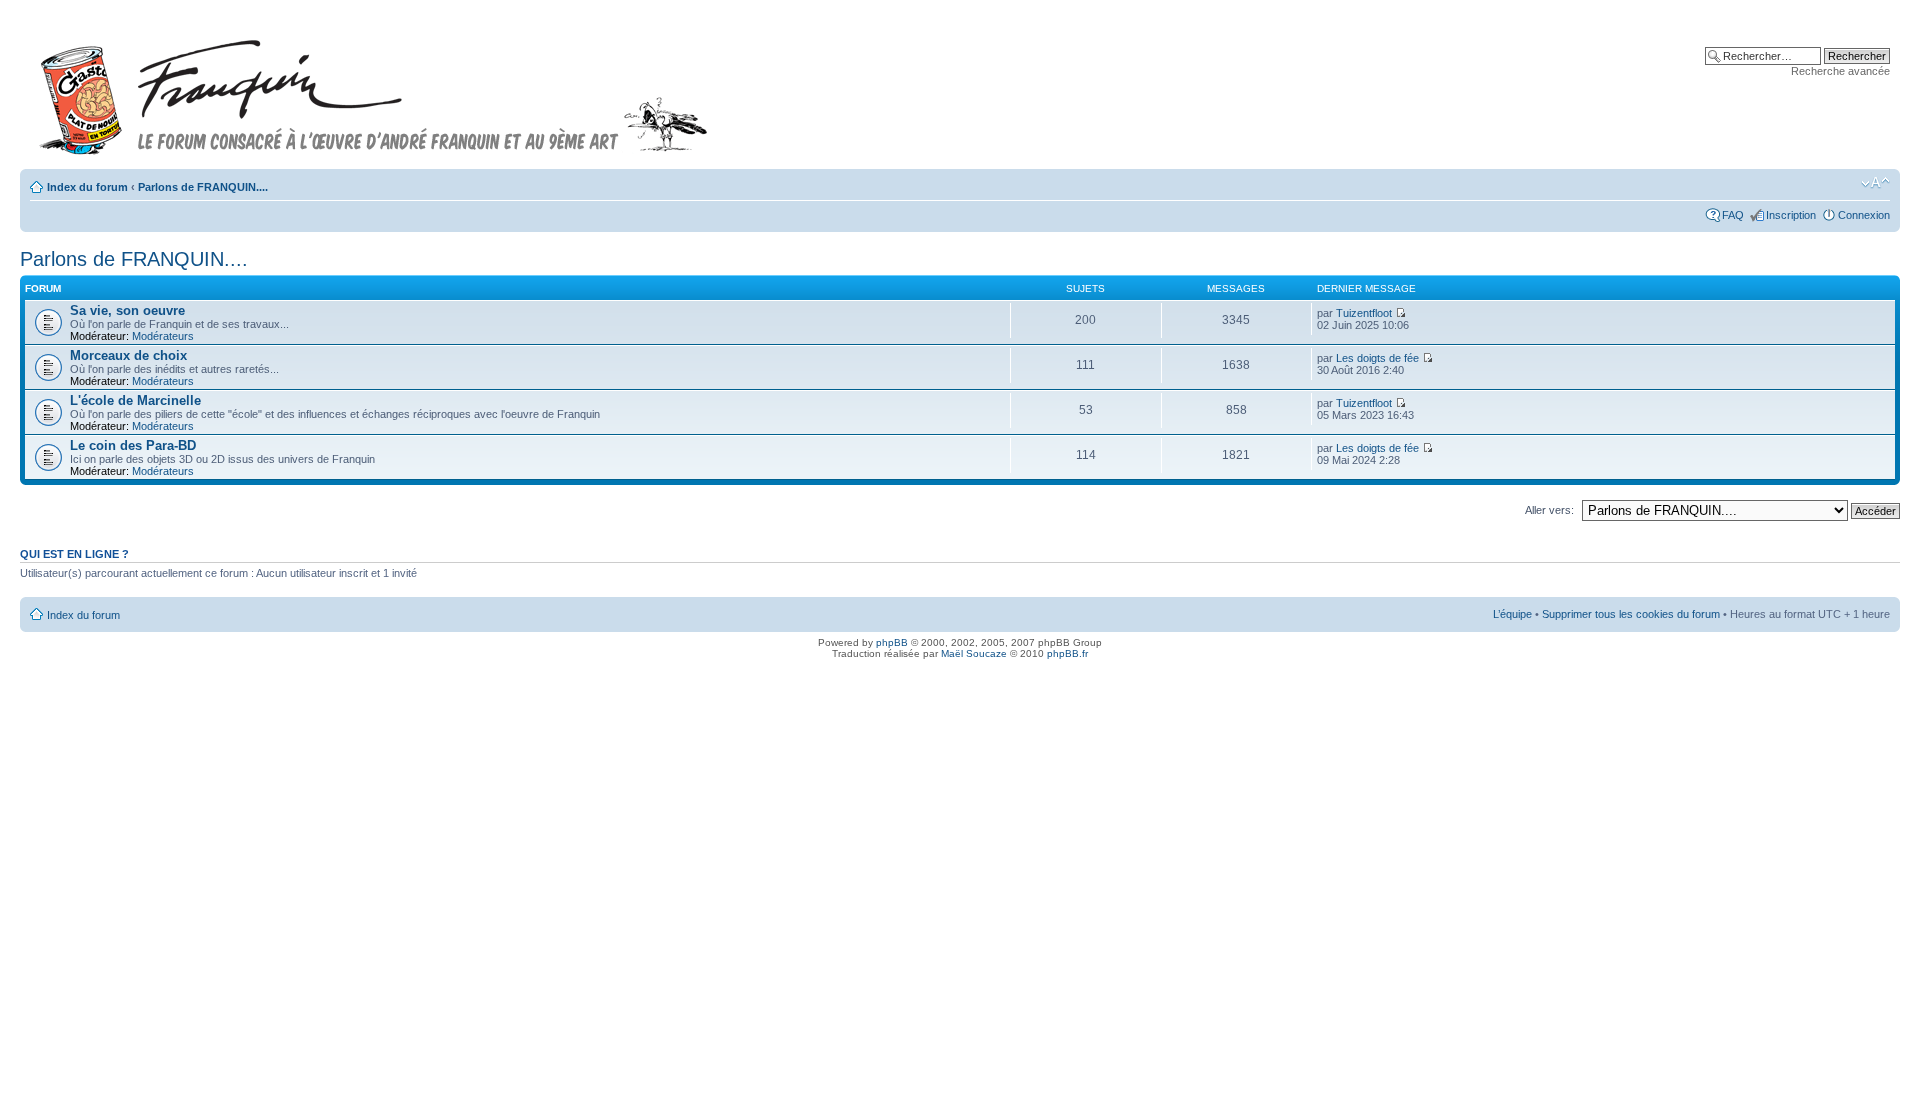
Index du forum (87, 187)
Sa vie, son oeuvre (127, 310)
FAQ (1733, 215)
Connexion (1864, 215)
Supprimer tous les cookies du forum (1631, 614)
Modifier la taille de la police (1875, 183)
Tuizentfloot (1364, 313)
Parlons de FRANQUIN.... (203, 187)
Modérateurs (163, 336)
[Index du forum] (374, 88)
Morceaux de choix (128, 355)
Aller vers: (1549, 510)
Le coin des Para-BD (133, 445)
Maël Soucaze (974, 653)
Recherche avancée (1840, 71)
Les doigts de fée (1377, 358)
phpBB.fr (1067, 653)
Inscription (1791, 215)
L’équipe (1512, 614)
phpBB (892, 642)
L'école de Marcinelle (135, 400)
